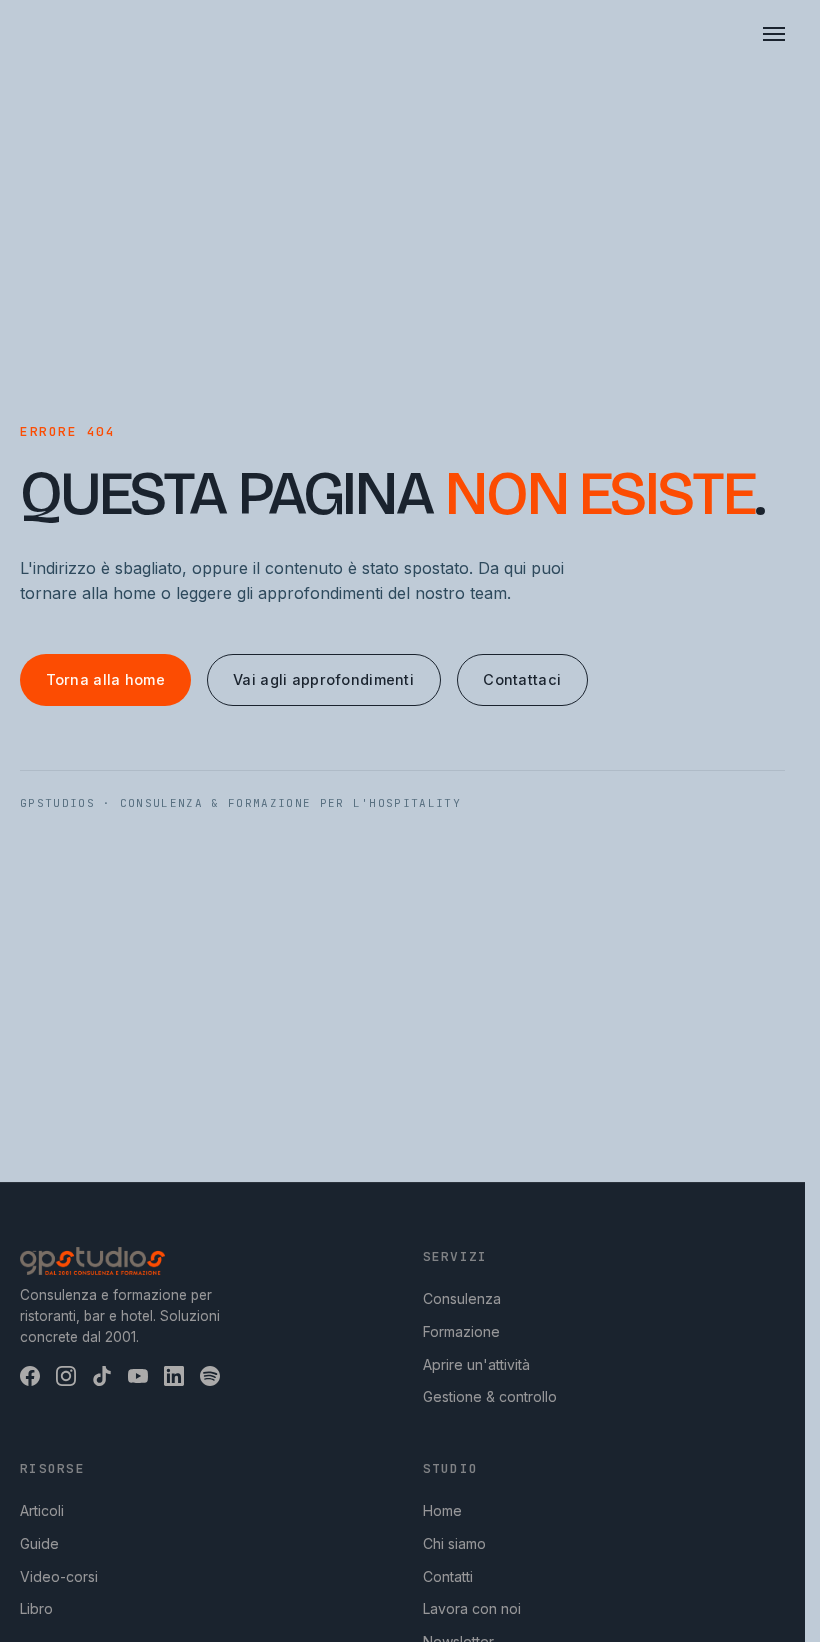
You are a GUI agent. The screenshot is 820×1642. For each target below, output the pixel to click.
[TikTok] (102, 1376)
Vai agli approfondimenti (323, 679)
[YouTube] (138, 1376)
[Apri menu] (774, 34)
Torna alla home (105, 679)
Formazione (461, 1331)
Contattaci (522, 679)
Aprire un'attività (476, 1364)
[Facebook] (30, 1376)
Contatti (448, 1576)
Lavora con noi (472, 1608)
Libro (36, 1608)
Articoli (42, 1510)
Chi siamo (454, 1543)
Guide (39, 1543)
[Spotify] (210, 1376)
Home (442, 1510)
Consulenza (462, 1298)
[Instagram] (66, 1376)
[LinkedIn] (174, 1376)
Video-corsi (59, 1576)
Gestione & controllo (490, 1396)
